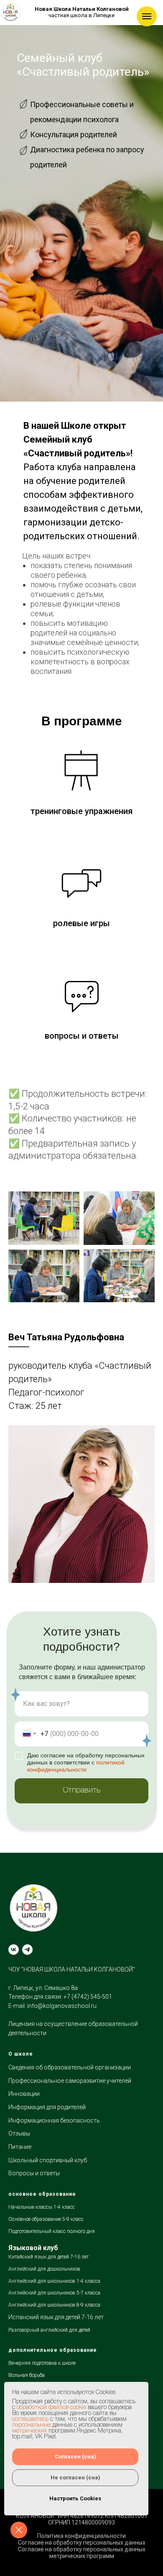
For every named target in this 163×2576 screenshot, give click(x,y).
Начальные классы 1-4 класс (42, 2207)
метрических (29, 2431)
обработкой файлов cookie (51, 2408)
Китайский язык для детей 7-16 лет (48, 2257)
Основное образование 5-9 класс (46, 2219)
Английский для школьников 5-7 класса (54, 2293)
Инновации (24, 2094)
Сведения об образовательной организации (70, 2067)
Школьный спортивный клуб (48, 2160)
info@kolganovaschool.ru (62, 2006)
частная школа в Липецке (82, 12)
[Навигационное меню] (147, 16)
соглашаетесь (30, 2419)
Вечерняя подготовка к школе (42, 2363)
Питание (20, 2147)
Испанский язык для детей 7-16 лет (56, 2317)
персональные (31, 2425)
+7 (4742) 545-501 (88, 1997)
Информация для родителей (47, 2107)
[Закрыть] (19, 2530)
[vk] (14, 1950)
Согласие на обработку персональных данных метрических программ (82, 2553)
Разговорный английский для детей (49, 2330)
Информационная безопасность (54, 2120)
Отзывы (19, 2133)
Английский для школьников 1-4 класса (54, 2281)
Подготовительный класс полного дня (52, 2231)
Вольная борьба (27, 2375)
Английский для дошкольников (44, 2269)
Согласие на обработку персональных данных (82, 2543)
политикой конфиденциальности (76, 1766)
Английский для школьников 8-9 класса (54, 2305)
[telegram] (27, 1950)
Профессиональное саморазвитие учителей (70, 2081)
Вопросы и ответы (34, 2173)
